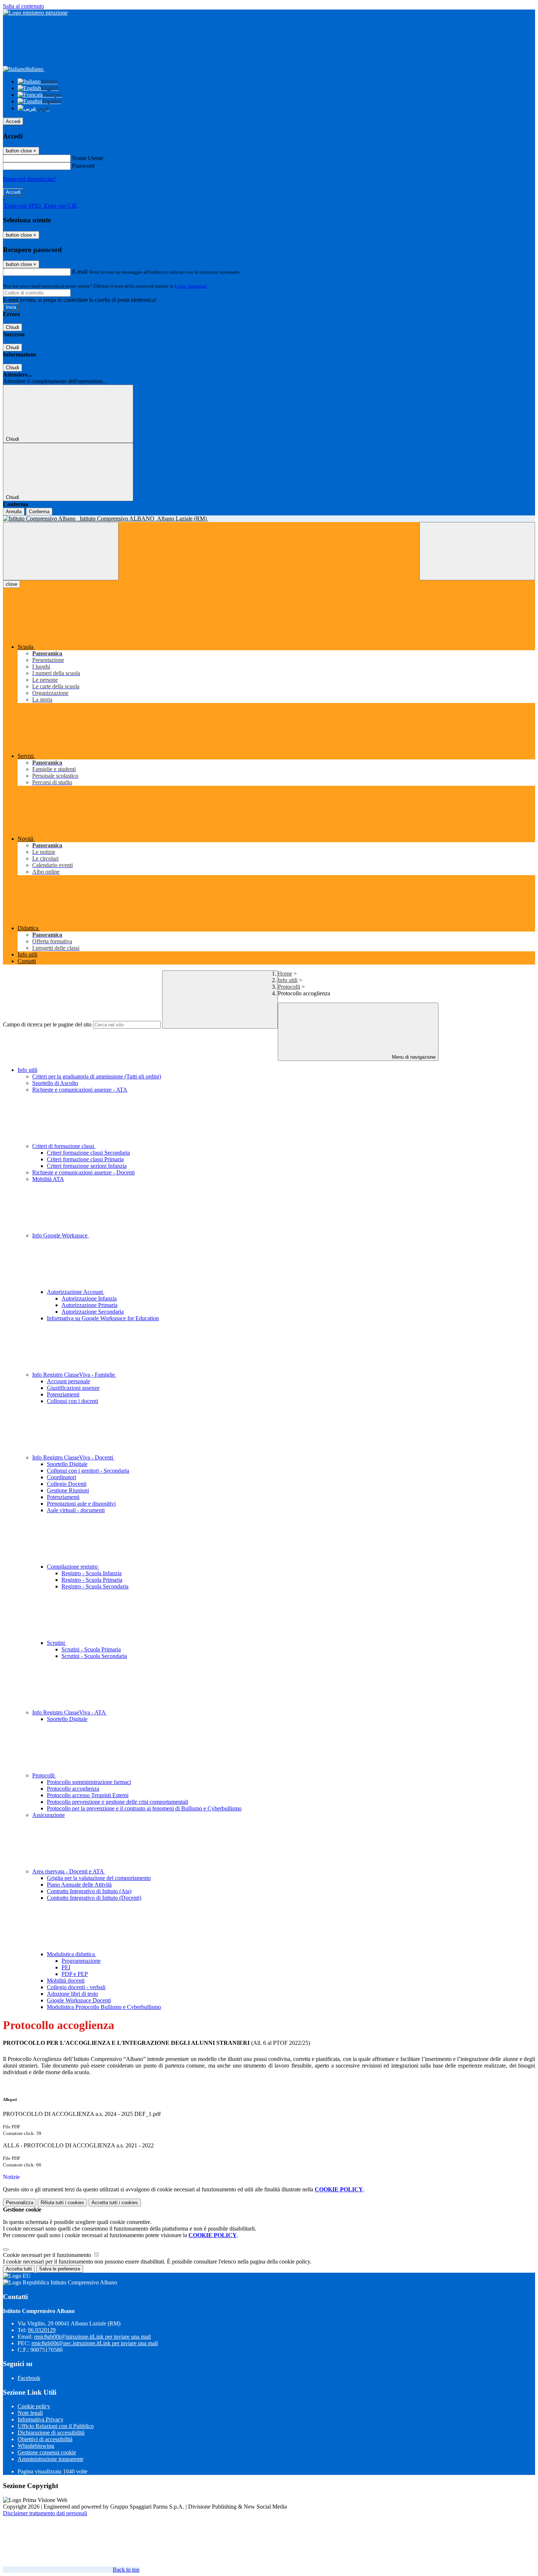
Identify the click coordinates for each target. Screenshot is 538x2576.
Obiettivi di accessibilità (45, 2439)
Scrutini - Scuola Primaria (91, 1649)
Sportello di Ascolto (55, 1083)
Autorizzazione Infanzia (89, 1298)
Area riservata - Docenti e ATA (69, 1871)
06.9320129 (42, 2330)
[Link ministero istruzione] (35, 13)
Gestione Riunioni (68, 1490)
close (12, 584)
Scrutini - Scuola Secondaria (94, 1656)
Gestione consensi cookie (47, 2452)
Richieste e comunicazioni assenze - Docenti (83, 1172)
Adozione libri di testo (72, 1994)
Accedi (13, 121)
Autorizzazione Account (76, 1292)
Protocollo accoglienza (73, 1789)
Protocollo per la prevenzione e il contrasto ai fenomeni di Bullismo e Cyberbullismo (144, 1808)
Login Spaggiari (191, 286)
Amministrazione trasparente (51, 2459)
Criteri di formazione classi (64, 1146)
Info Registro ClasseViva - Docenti (73, 1457)
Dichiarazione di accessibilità (51, 2433)
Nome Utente (88, 158)
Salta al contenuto (23, 6)
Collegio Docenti (67, 1484)
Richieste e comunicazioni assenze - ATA (80, 1090)
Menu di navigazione (413, 1057)
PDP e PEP (75, 1974)
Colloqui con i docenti (72, 1401)
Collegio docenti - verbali (76, 1987)
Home (285, 974)
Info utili (288, 980)
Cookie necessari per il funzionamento (48, 2255)
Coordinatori (61, 1477)
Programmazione (81, 1961)
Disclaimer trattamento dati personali (45, 2513)
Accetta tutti (115, 2203)
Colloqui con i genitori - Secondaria (88, 1471)
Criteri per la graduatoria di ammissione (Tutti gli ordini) (97, 1076)
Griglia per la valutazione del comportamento (99, 1878)
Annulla (14, 512)
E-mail (80, 272)
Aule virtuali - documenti (76, 1510)
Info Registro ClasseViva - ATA (70, 1712)
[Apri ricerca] (477, 551)
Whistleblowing (36, 2446)
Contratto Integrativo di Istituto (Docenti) (94, 1898)
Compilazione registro (73, 1567)
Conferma (39, 512)
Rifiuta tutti (62, 2203)
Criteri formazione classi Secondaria (88, 1153)
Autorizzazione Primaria (89, 1305)
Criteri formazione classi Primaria (85, 1159)
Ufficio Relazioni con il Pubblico (56, 2426)
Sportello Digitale (67, 1464)
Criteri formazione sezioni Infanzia (87, 1166)
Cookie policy (34, 2406)
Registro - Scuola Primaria (92, 1580)
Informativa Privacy (40, 2419)
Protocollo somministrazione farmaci (89, 1782)
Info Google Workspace (61, 1235)
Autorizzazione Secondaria (93, 1312)
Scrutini (57, 1643)
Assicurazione (48, 1815)
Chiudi (12, 327)
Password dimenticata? (29, 179)
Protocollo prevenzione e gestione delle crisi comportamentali (117, 1802)
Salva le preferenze (60, 2269)
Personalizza (20, 2203)
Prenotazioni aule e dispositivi (81, 1504)
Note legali (30, 2413)
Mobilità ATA (48, 1179)
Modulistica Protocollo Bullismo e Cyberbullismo (104, 2007)
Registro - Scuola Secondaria (95, 1586)
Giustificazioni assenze (73, 1388)
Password (83, 166)
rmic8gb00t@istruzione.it (92, 2337)
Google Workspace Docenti (79, 2000)
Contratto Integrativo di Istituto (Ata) (89, 1891)
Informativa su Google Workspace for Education (103, 1318)
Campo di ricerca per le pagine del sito (47, 1024)
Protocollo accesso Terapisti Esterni (88, 1795)
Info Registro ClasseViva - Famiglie (74, 1375)
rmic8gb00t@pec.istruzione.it (95, 2343)
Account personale (68, 1381)
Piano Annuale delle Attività (79, 1885)
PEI (66, 1967)
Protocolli (289, 987)
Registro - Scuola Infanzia (91, 1573)
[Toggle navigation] (61, 551)
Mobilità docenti (66, 1981)
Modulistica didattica (72, 1954)
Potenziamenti (63, 1394)
